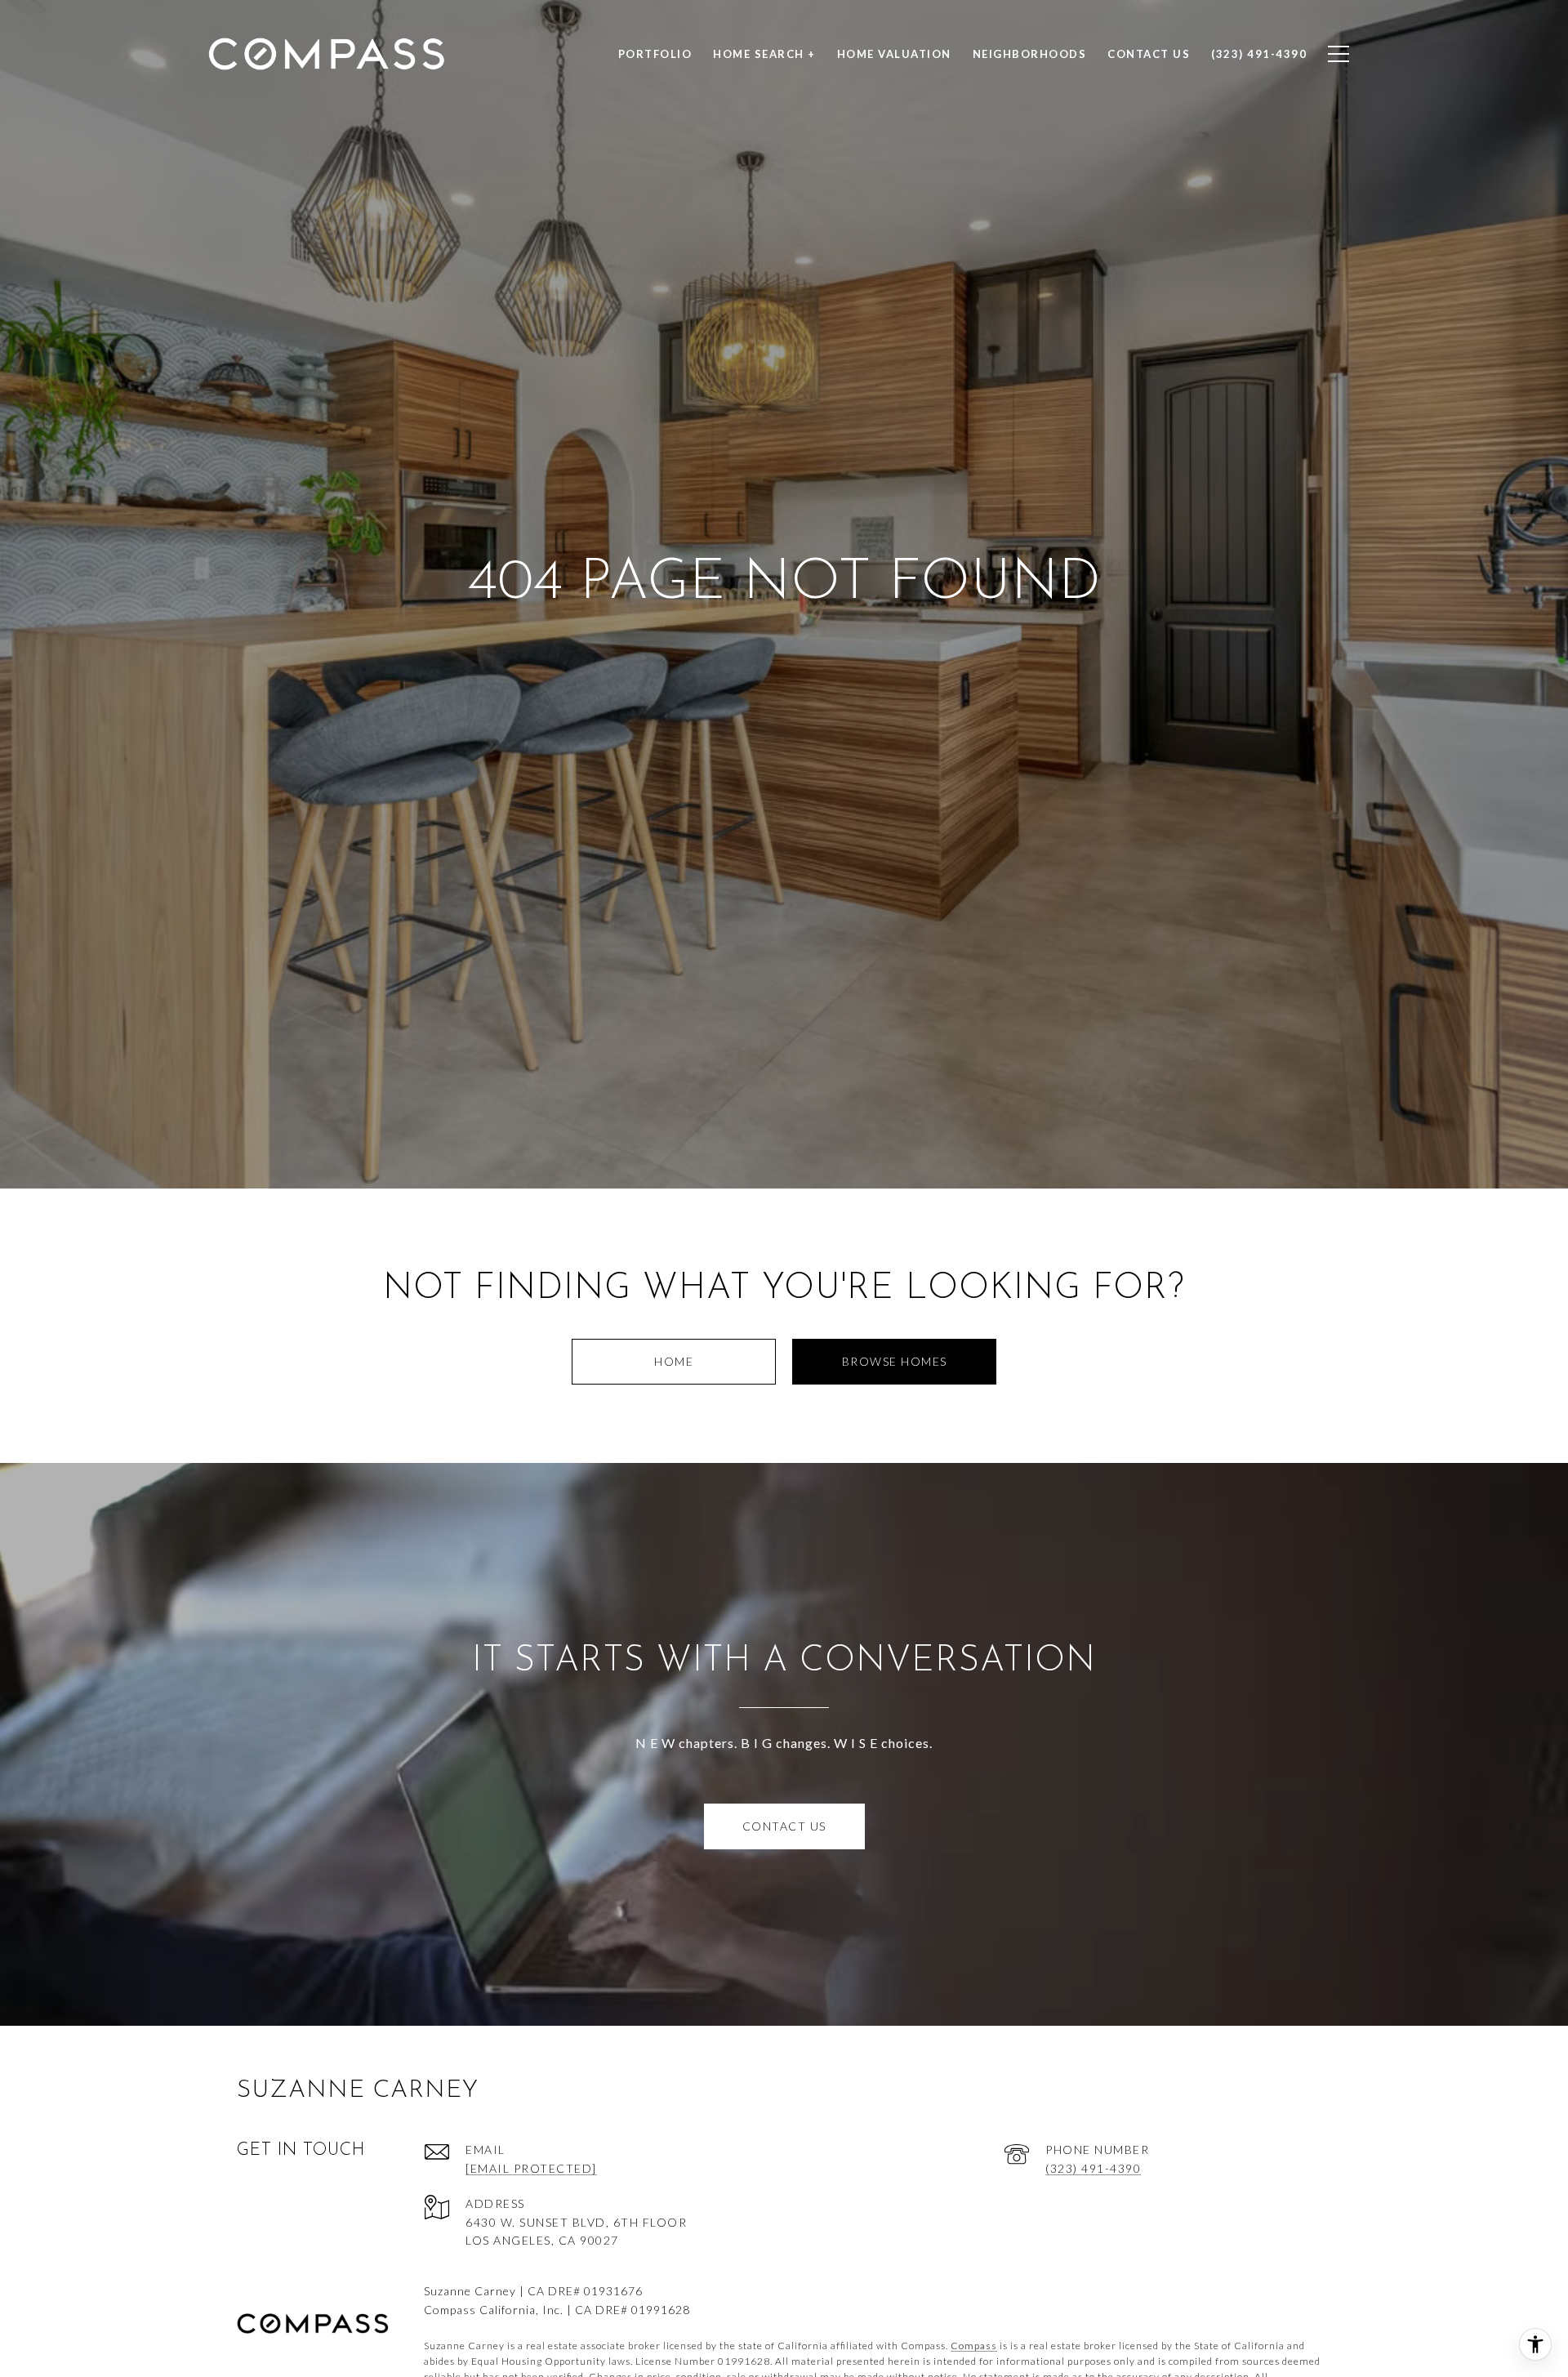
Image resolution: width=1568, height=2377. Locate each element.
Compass (974, 2346)
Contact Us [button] (784, 1826)
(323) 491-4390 (1093, 2168)
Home (674, 1361)
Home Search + (764, 54)
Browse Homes (895, 1361)
